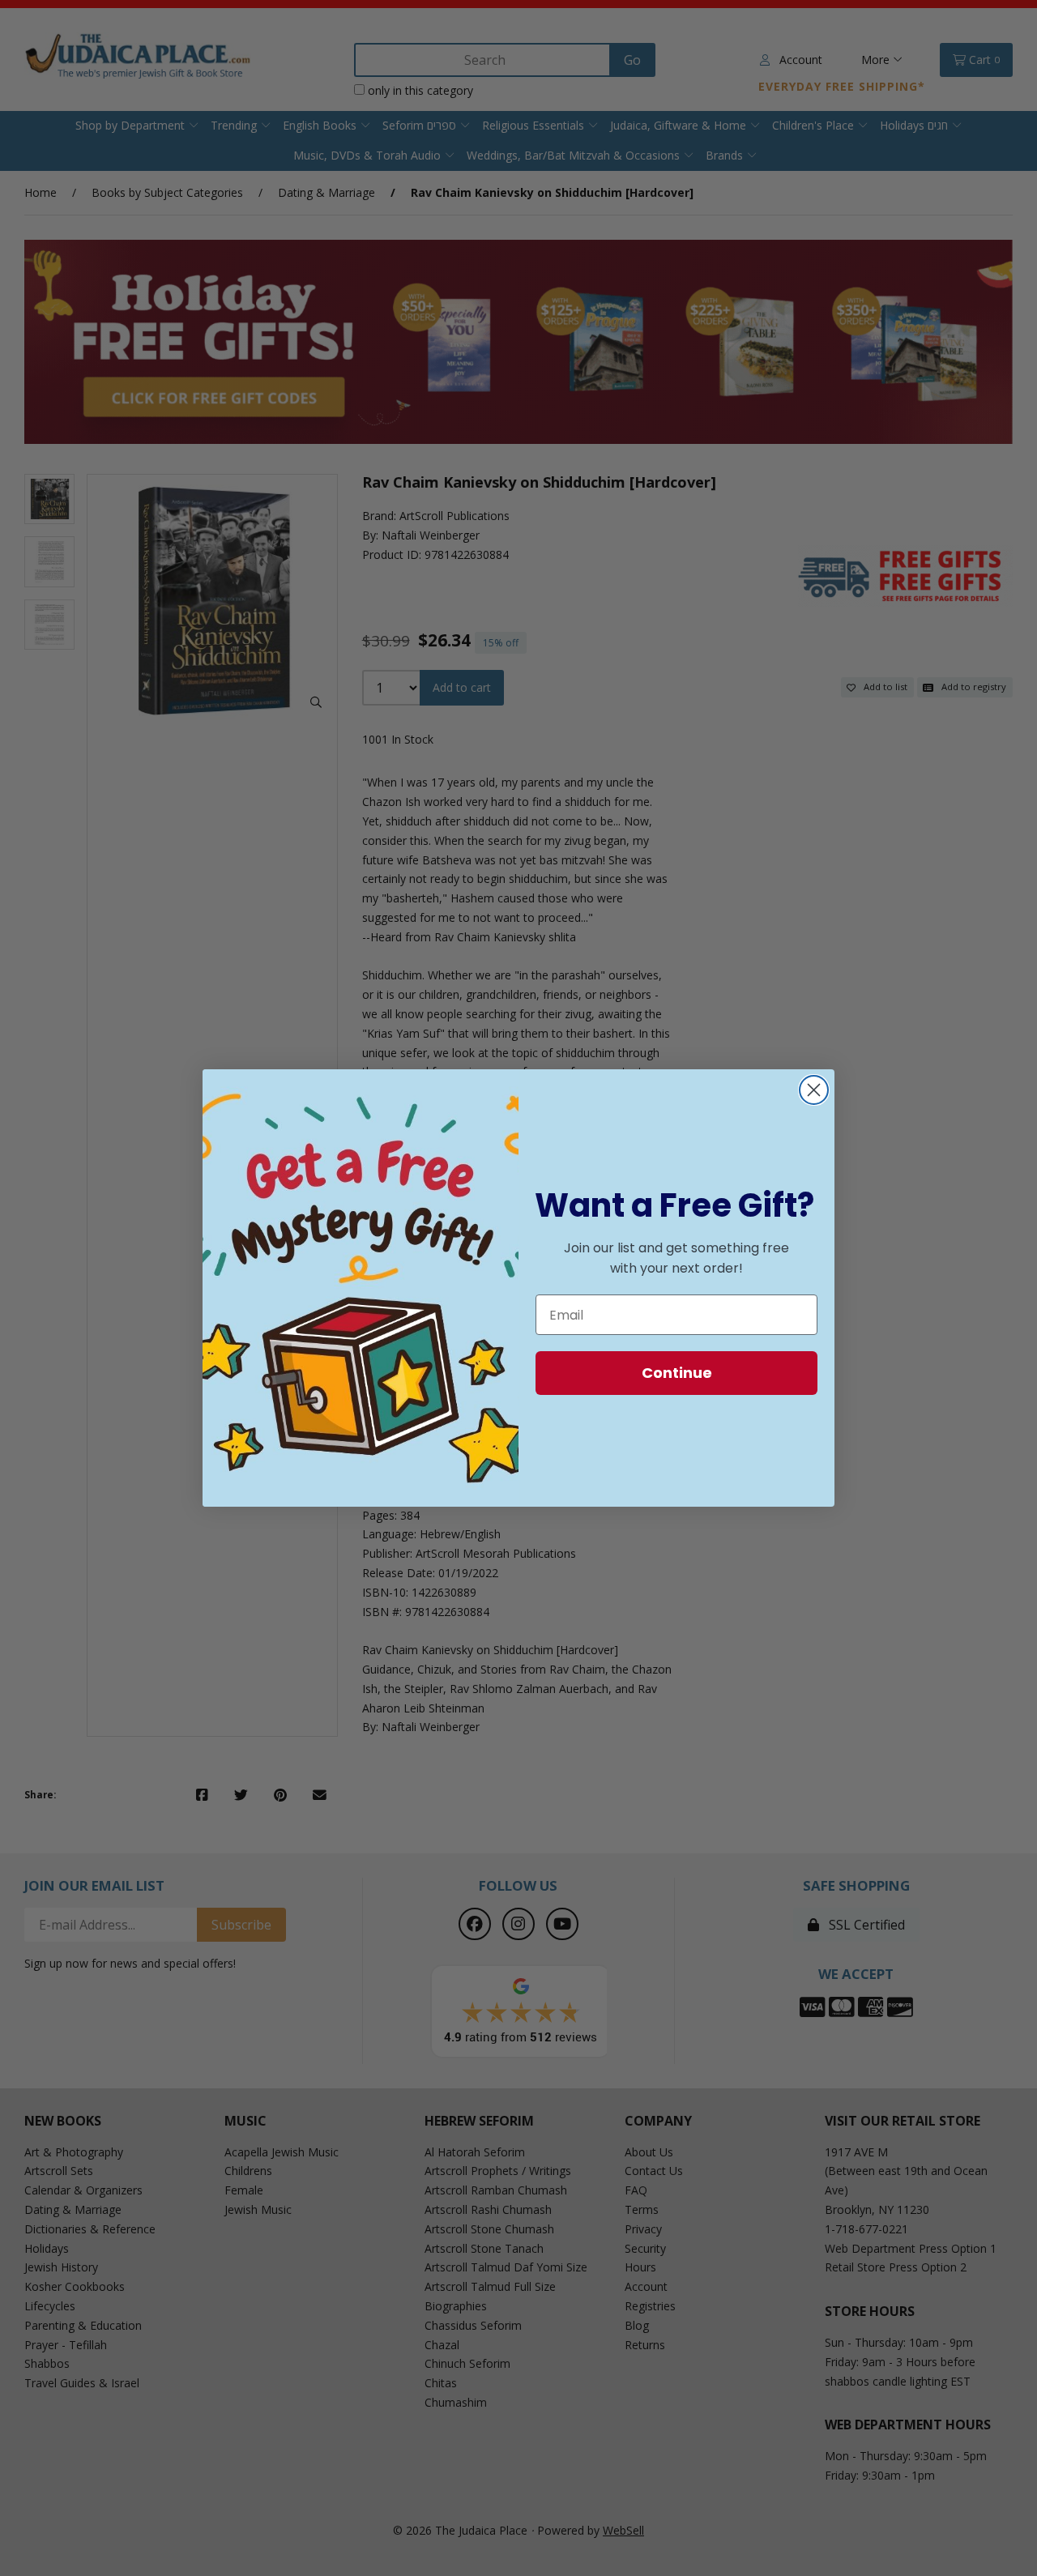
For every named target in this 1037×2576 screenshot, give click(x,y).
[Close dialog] (814, 1090)
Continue (677, 1373)
